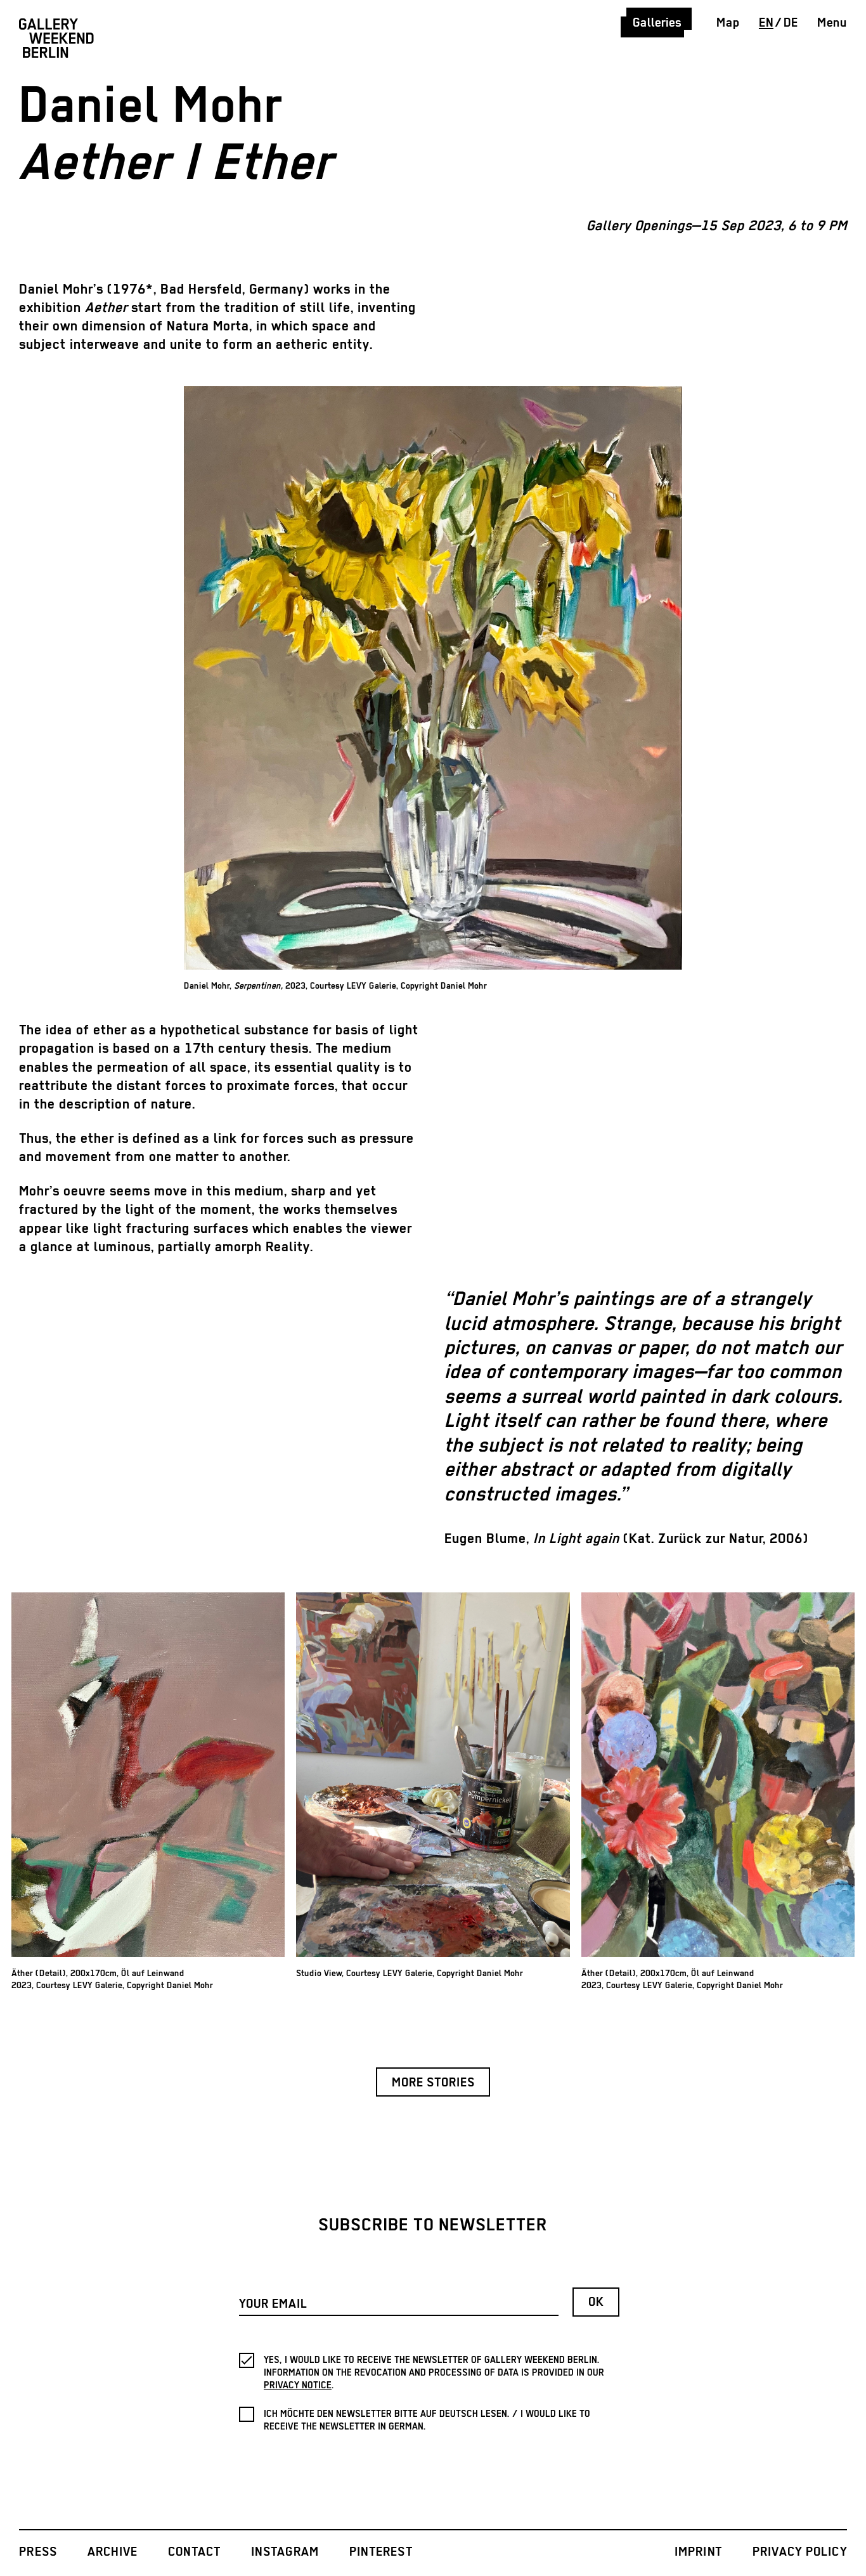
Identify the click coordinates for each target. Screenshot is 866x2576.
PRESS (38, 2552)
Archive (113, 2552)
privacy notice (298, 2385)
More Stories (433, 2083)
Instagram (285, 2552)
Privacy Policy (800, 2552)
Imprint (699, 2552)
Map (728, 23)
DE (791, 23)
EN (766, 23)
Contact (195, 2552)
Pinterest (381, 2552)
